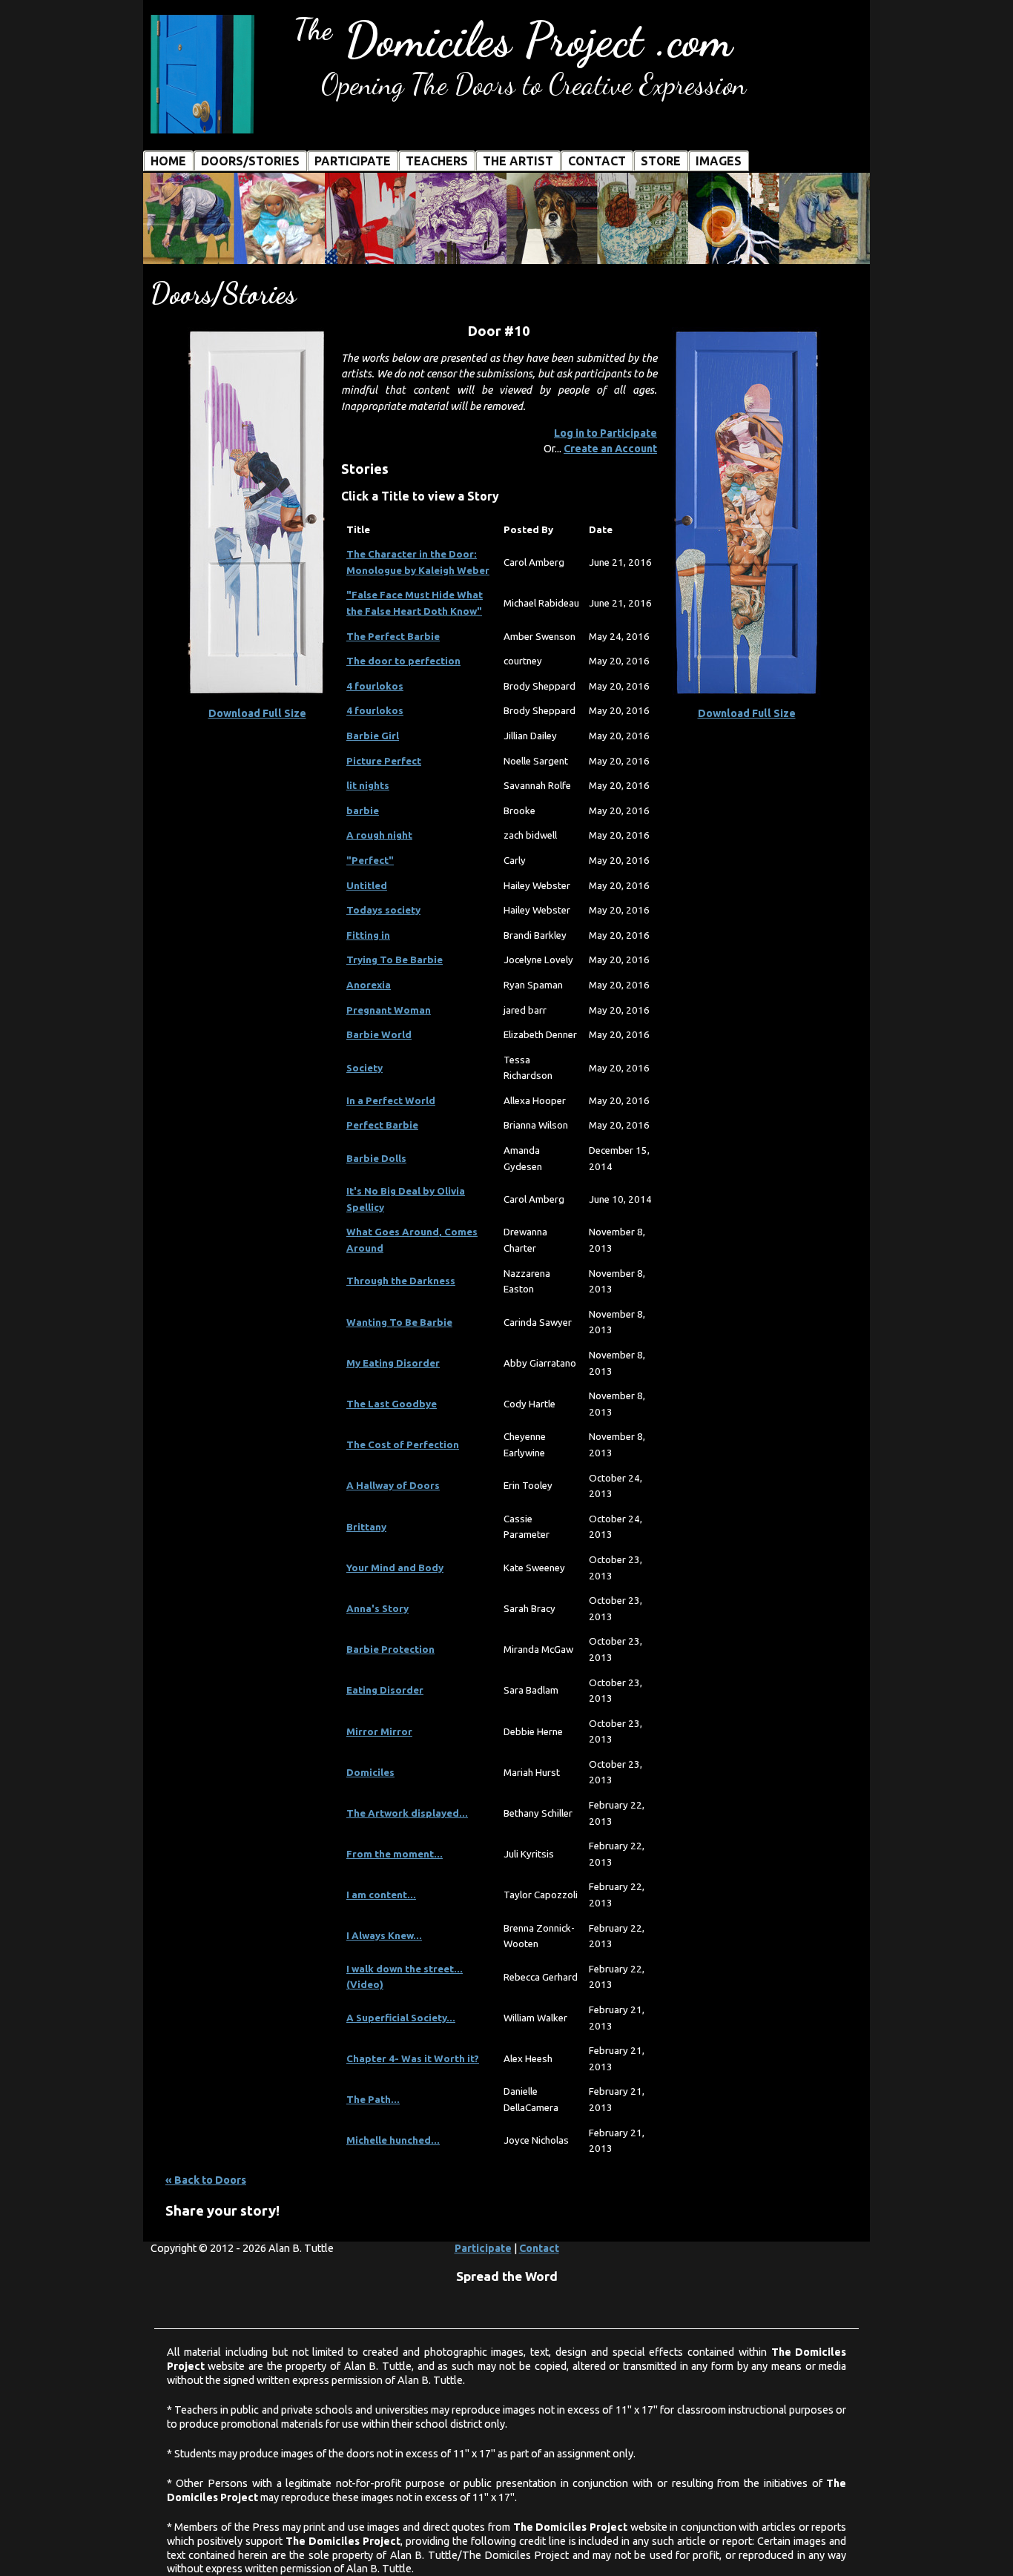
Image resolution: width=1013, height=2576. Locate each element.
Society (364, 1068)
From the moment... (395, 1854)
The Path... (373, 2100)
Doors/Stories (250, 161)
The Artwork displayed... (407, 1813)
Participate (353, 161)
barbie (363, 811)
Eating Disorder (385, 1690)
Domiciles (370, 1773)
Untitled (367, 886)
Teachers (437, 161)
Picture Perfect (384, 761)
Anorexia (369, 985)
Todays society (383, 910)
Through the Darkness (401, 1281)
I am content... (381, 1895)
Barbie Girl (373, 736)
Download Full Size (257, 713)
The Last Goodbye (392, 1404)
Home (168, 161)
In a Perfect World (391, 1101)
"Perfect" (370, 861)
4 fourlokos (375, 686)
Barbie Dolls (376, 1159)
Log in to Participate (606, 433)
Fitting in (368, 935)
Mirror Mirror (379, 1732)
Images (719, 161)
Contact (597, 161)
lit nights (368, 786)
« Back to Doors (206, 2180)
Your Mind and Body (395, 1568)
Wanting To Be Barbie (399, 1322)
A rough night (379, 835)
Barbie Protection (390, 1649)
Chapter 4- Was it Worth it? (413, 2059)
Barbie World (379, 1035)
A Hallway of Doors (393, 1486)
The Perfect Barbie (393, 637)
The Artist (518, 161)
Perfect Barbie (382, 1125)
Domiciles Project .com (513, 40)
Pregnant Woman (389, 1010)
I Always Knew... (384, 1936)
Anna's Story (377, 1609)
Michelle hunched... (393, 2140)
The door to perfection (403, 661)
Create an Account (610, 449)
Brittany (366, 1527)
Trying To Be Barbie (395, 960)
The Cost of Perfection (403, 1445)
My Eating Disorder (393, 1363)
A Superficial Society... (401, 2018)
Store (661, 161)
